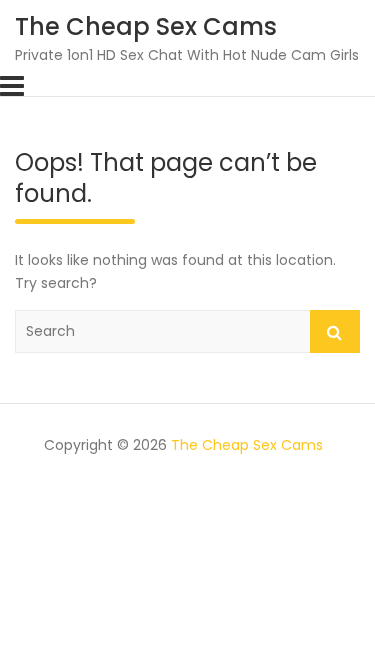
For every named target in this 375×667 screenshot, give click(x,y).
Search (335, 331)
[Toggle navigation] (12, 86)
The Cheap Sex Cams (146, 26)
